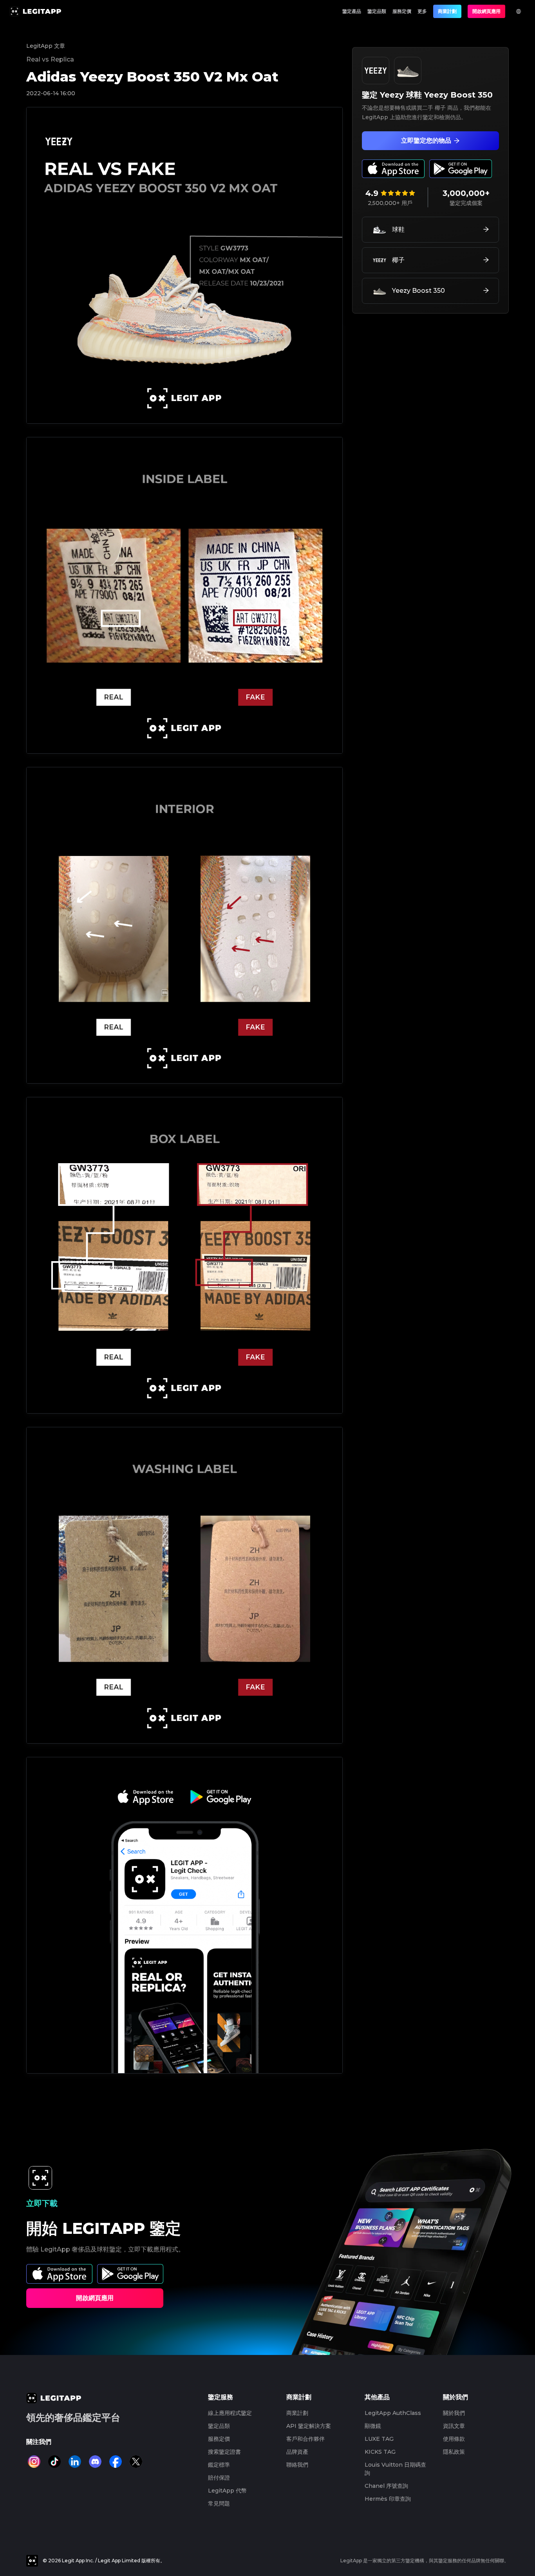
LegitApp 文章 (46, 46)
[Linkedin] (75, 2462)
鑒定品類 (377, 11)
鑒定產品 (352, 11)
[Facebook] (116, 2462)
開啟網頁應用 (486, 11)
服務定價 (402, 11)
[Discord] (95, 2462)
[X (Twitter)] (136, 2462)
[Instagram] (34, 2462)
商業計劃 (447, 11)
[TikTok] (54, 2462)
